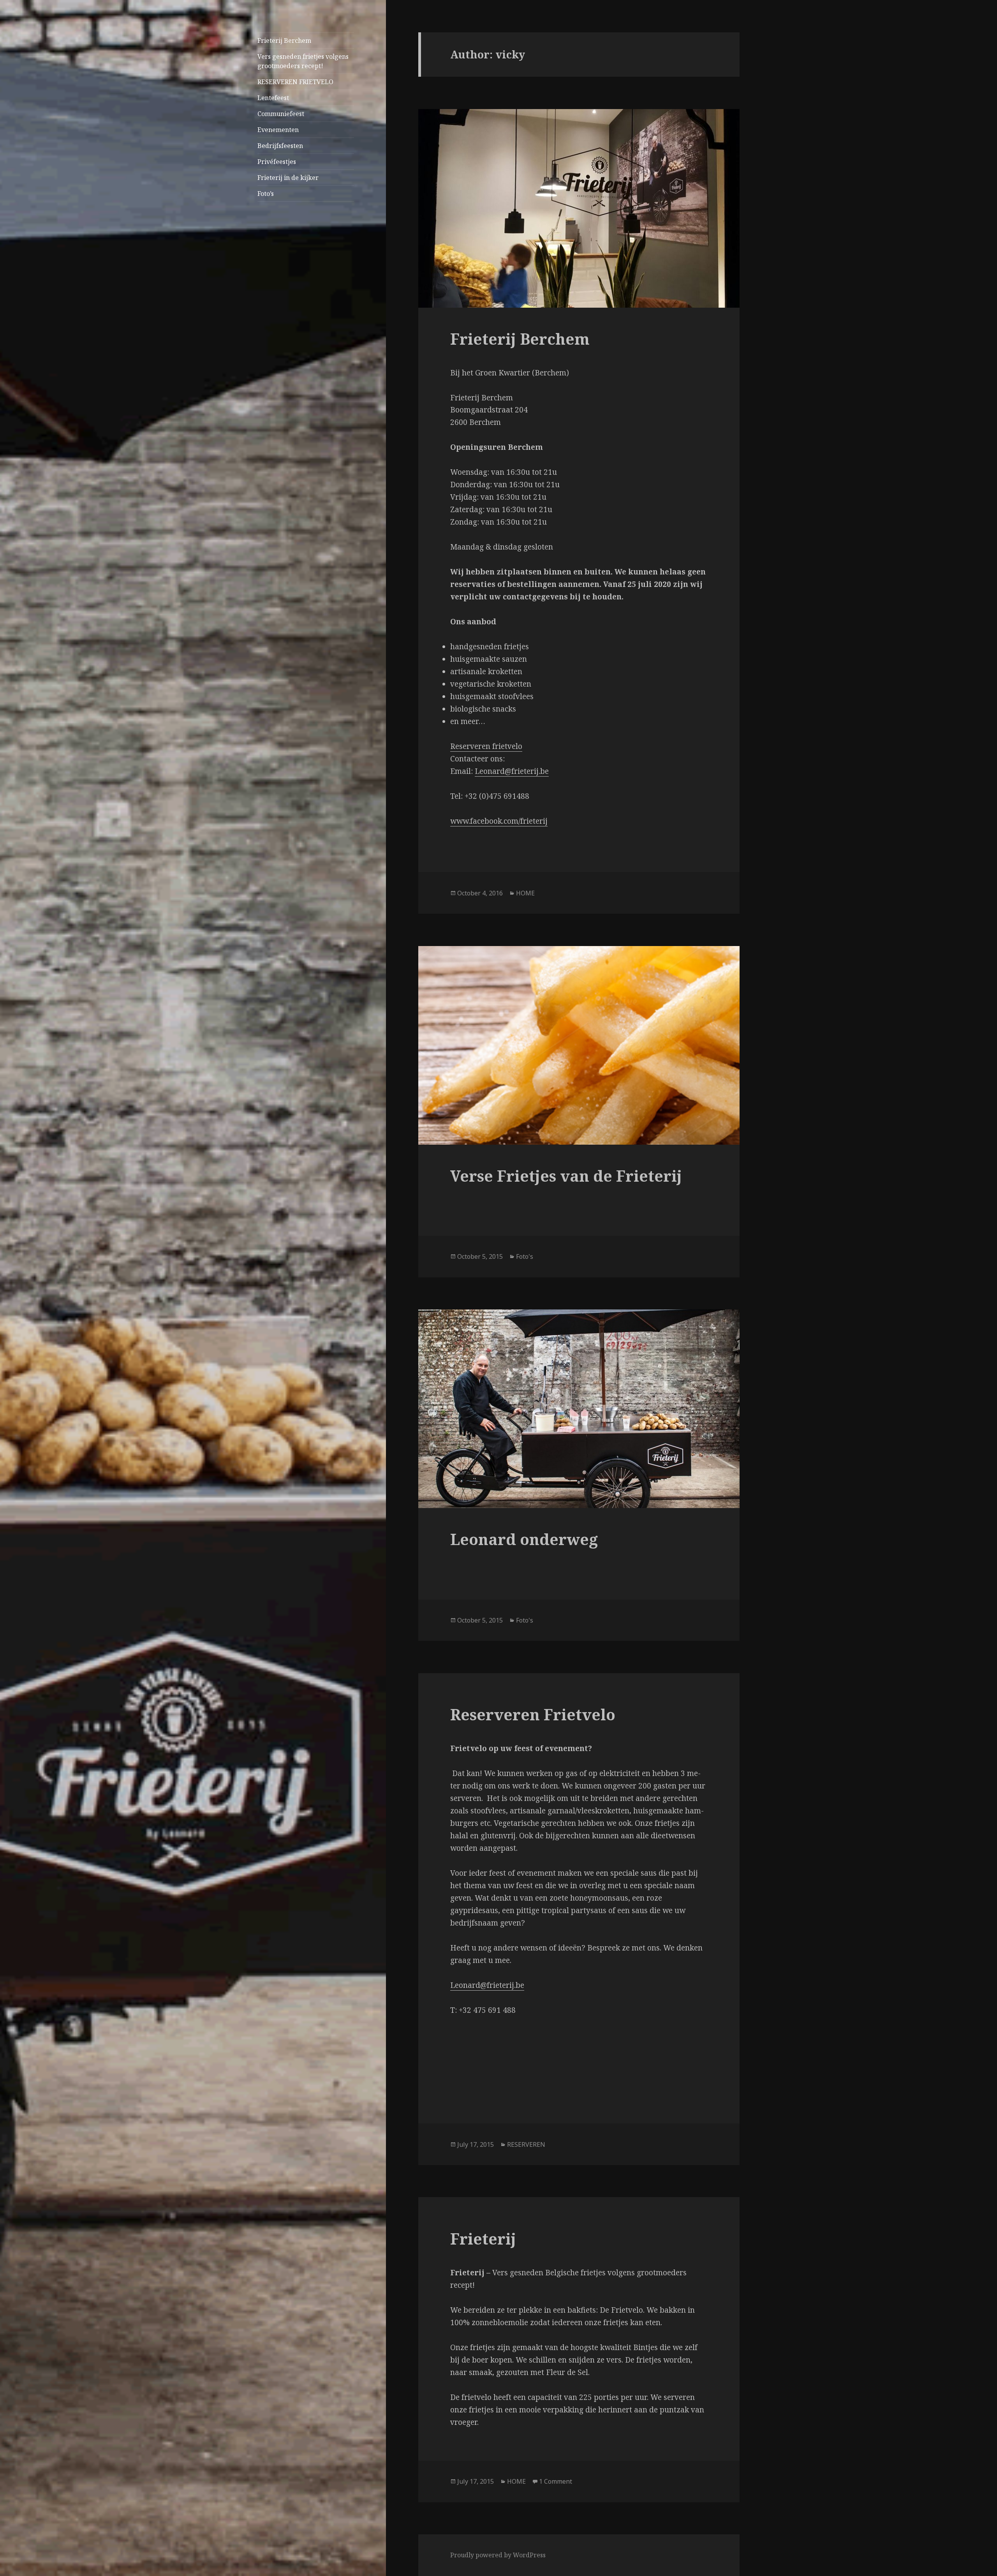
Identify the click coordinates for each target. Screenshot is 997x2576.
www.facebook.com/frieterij (499, 821)
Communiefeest (281, 114)
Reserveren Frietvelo (533, 1714)
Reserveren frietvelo (486, 746)
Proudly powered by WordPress (498, 2555)
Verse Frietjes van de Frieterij (566, 1176)
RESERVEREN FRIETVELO (295, 82)
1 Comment (556, 2481)
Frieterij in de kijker (288, 178)
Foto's (525, 1256)
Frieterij (483, 2239)
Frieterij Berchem (284, 41)
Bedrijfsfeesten (280, 146)
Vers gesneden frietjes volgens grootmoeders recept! (303, 61)
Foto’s (266, 194)
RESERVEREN (526, 2144)
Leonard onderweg (524, 1539)
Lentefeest (273, 98)
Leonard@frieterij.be (512, 771)
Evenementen (278, 130)
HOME (525, 893)
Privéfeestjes (277, 162)
